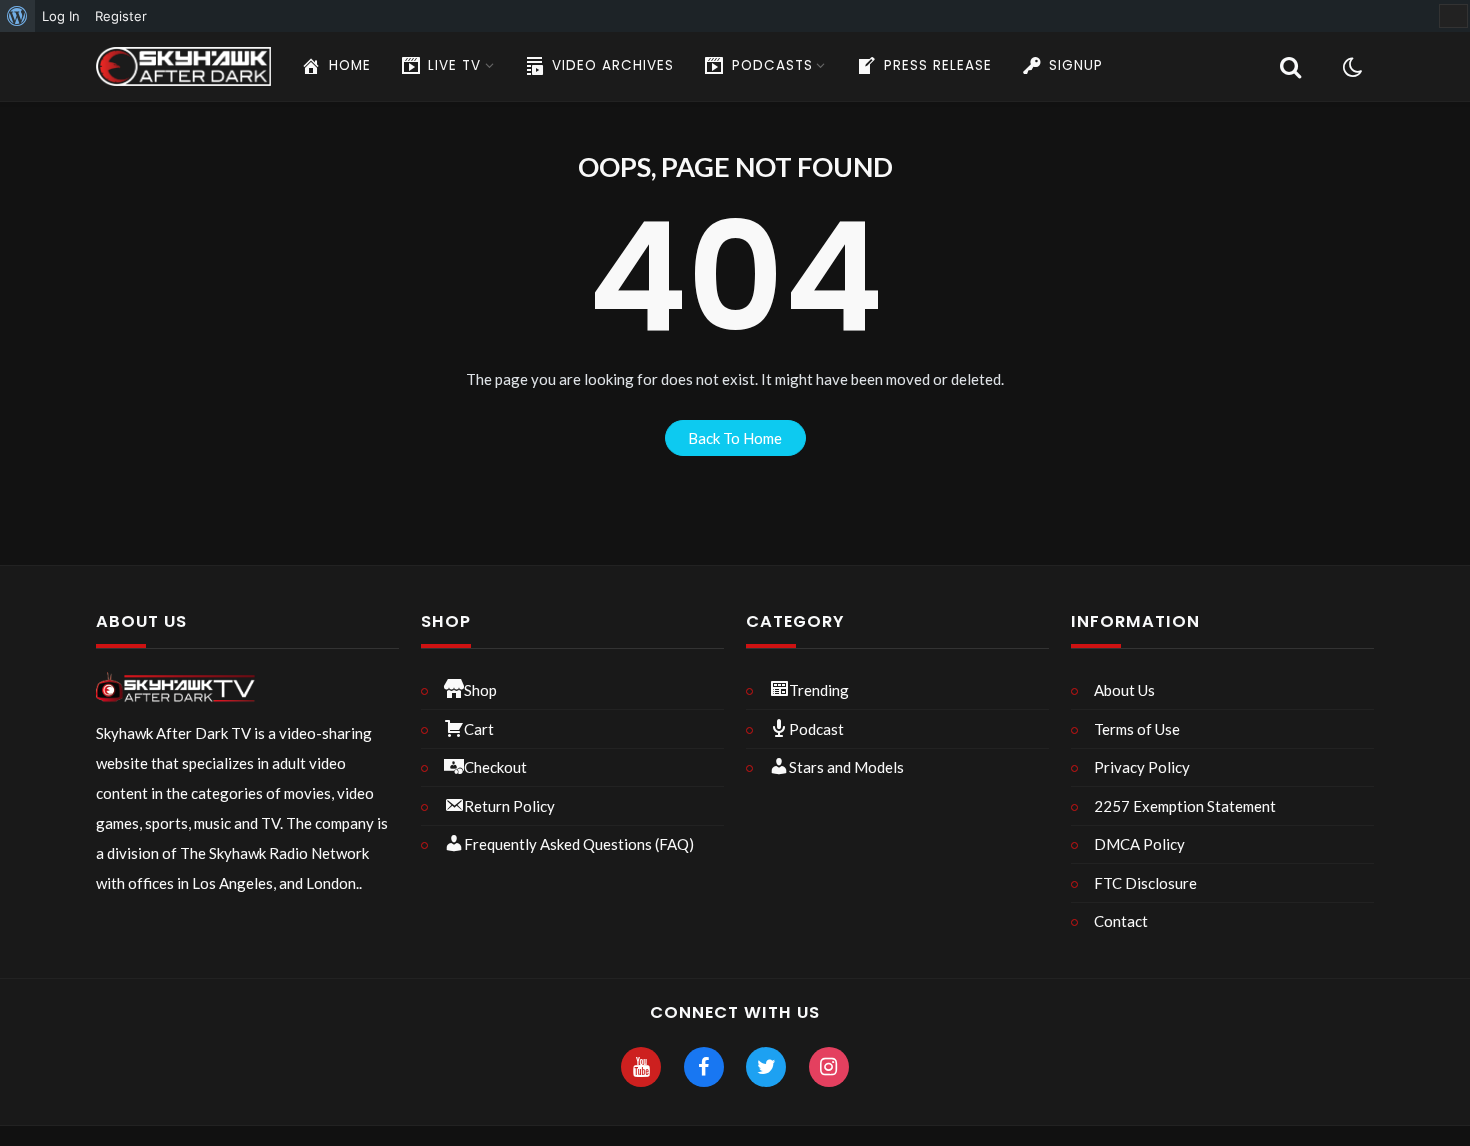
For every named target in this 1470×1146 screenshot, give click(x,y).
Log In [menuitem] (61, 16)
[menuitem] (17, 16)
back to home (735, 438)
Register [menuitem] (121, 16)
